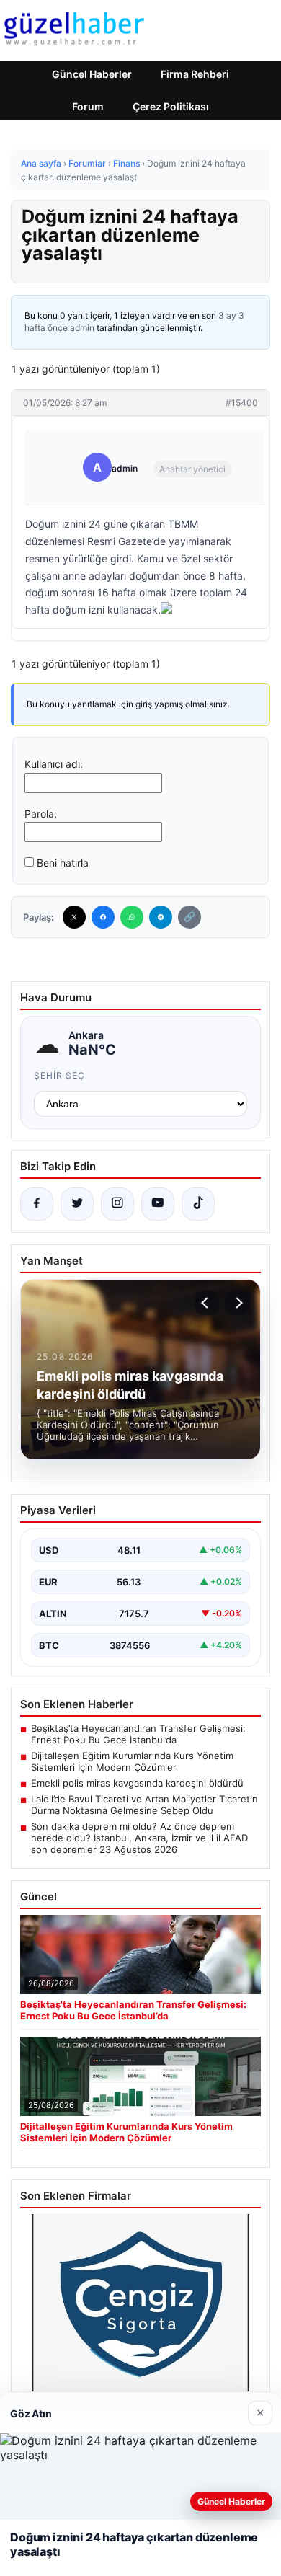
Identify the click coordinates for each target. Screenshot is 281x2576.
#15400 (242, 403)
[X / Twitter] (77, 1204)
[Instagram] (117, 1204)
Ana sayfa (41, 163)
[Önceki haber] (207, 1303)
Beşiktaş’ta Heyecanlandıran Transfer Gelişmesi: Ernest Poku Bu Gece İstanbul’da (138, 1734)
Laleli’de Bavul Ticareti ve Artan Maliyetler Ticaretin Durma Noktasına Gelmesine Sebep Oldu (144, 1805)
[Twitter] (74, 917)
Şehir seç (59, 1075)
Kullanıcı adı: (54, 764)
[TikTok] (198, 1204)
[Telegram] (161, 917)
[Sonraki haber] (237, 1303)
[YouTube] (158, 1204)
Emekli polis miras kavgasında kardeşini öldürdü (137, 1783)
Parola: (41, 814)
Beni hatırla (63, 863)
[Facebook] (103, 917)
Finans (126, 163)
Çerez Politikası (171, 106)
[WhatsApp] (132, 917)
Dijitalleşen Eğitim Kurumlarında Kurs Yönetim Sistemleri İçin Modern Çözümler (132, 1761)
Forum (88, 106)
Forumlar (87, 163)
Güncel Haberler (92, 74)
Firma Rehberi (195, 74)
